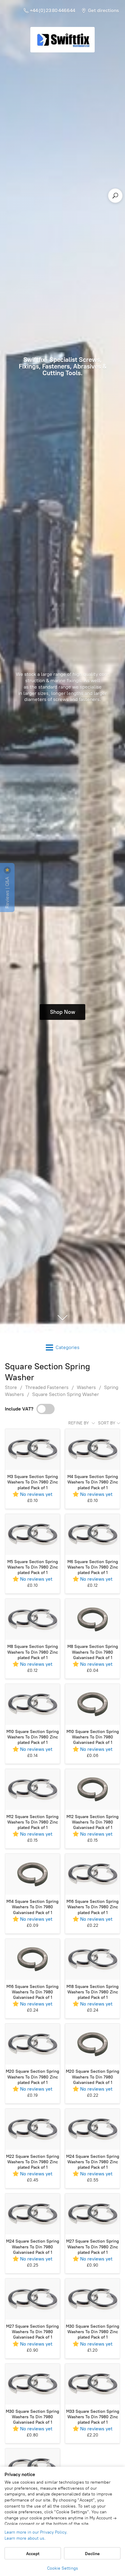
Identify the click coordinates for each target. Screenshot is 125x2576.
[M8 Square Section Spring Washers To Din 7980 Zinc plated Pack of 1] (32, 1619)
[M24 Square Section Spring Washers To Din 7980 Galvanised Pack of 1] (32, 2214)
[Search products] (115, 196)
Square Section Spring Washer (66, 1394)
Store (11, 1387)
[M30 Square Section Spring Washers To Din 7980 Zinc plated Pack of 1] (93, 2299)
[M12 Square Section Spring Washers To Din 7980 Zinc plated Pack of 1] (32, 1789)
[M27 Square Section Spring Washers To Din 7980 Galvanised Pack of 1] (32, 2299)
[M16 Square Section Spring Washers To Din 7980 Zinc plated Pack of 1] (93, 1874)
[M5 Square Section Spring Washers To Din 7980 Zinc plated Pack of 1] (32, 1534)
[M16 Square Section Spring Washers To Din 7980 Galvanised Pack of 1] (32, 1959)
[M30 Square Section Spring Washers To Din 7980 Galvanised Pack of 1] (32, 2384)
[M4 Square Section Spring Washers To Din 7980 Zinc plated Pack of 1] (93, 1449)
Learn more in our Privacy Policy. (36, 2532)
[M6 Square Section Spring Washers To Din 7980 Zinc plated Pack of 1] (93, 1534)
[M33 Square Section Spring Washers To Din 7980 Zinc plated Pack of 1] (93, 2384)
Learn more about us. (25, 2538)
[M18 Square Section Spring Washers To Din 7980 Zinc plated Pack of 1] (93, 1959)
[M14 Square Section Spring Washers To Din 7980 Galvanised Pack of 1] (32, 1874)
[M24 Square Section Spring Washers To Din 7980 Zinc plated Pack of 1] (93, 2129)
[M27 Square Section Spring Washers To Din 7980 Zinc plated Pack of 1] (93, 2214)
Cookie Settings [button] (62, 2568)
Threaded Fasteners (47, 1387)
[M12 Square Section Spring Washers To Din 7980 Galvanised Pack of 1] (93, 1789)
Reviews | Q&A (7, 892)
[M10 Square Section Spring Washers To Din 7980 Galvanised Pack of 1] (93, 1704)
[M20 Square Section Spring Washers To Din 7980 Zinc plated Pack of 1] (32, 2044)
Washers (86, 1387)
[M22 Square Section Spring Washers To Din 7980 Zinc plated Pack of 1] (32, 2129)
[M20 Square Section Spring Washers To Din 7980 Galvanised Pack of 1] (93, 2044)
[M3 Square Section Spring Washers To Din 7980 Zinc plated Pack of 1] (32, 1449)
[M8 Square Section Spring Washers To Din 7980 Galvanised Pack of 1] (93, 1619)
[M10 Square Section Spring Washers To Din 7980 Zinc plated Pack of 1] (32, 1704)
